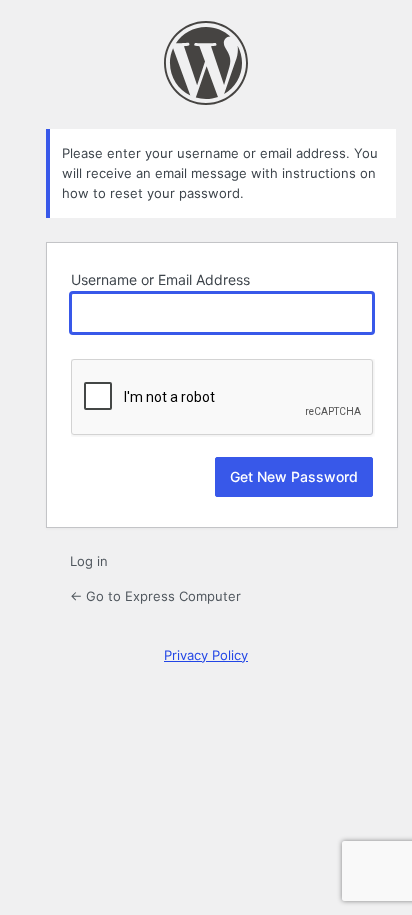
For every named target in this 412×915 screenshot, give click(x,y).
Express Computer (206, 63)
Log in (89, 561)
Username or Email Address (160, 279)
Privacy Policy (206, 655)
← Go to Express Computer (155, 596)
